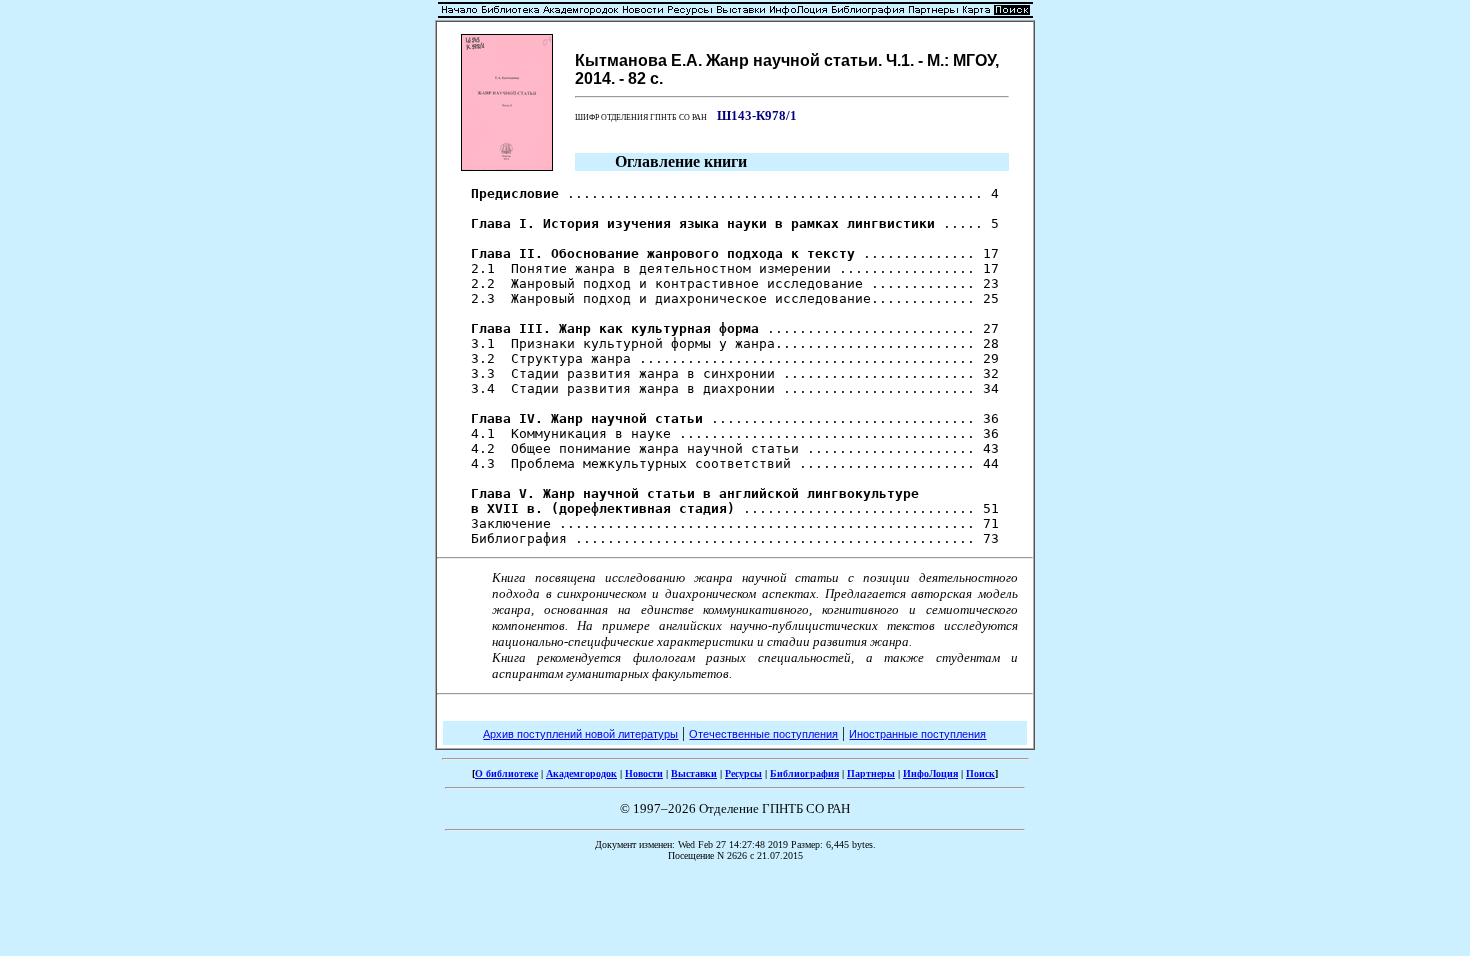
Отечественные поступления (763, 734)
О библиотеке (506, 773)
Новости (644, 773)
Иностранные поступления (917, 734)
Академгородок (581, 773)
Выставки (694, 773)
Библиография (804, 773)
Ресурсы (743, 773)
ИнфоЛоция (930, 773)
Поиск (980, 773)
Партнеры (871, 773)
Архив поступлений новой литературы (580, 734)
